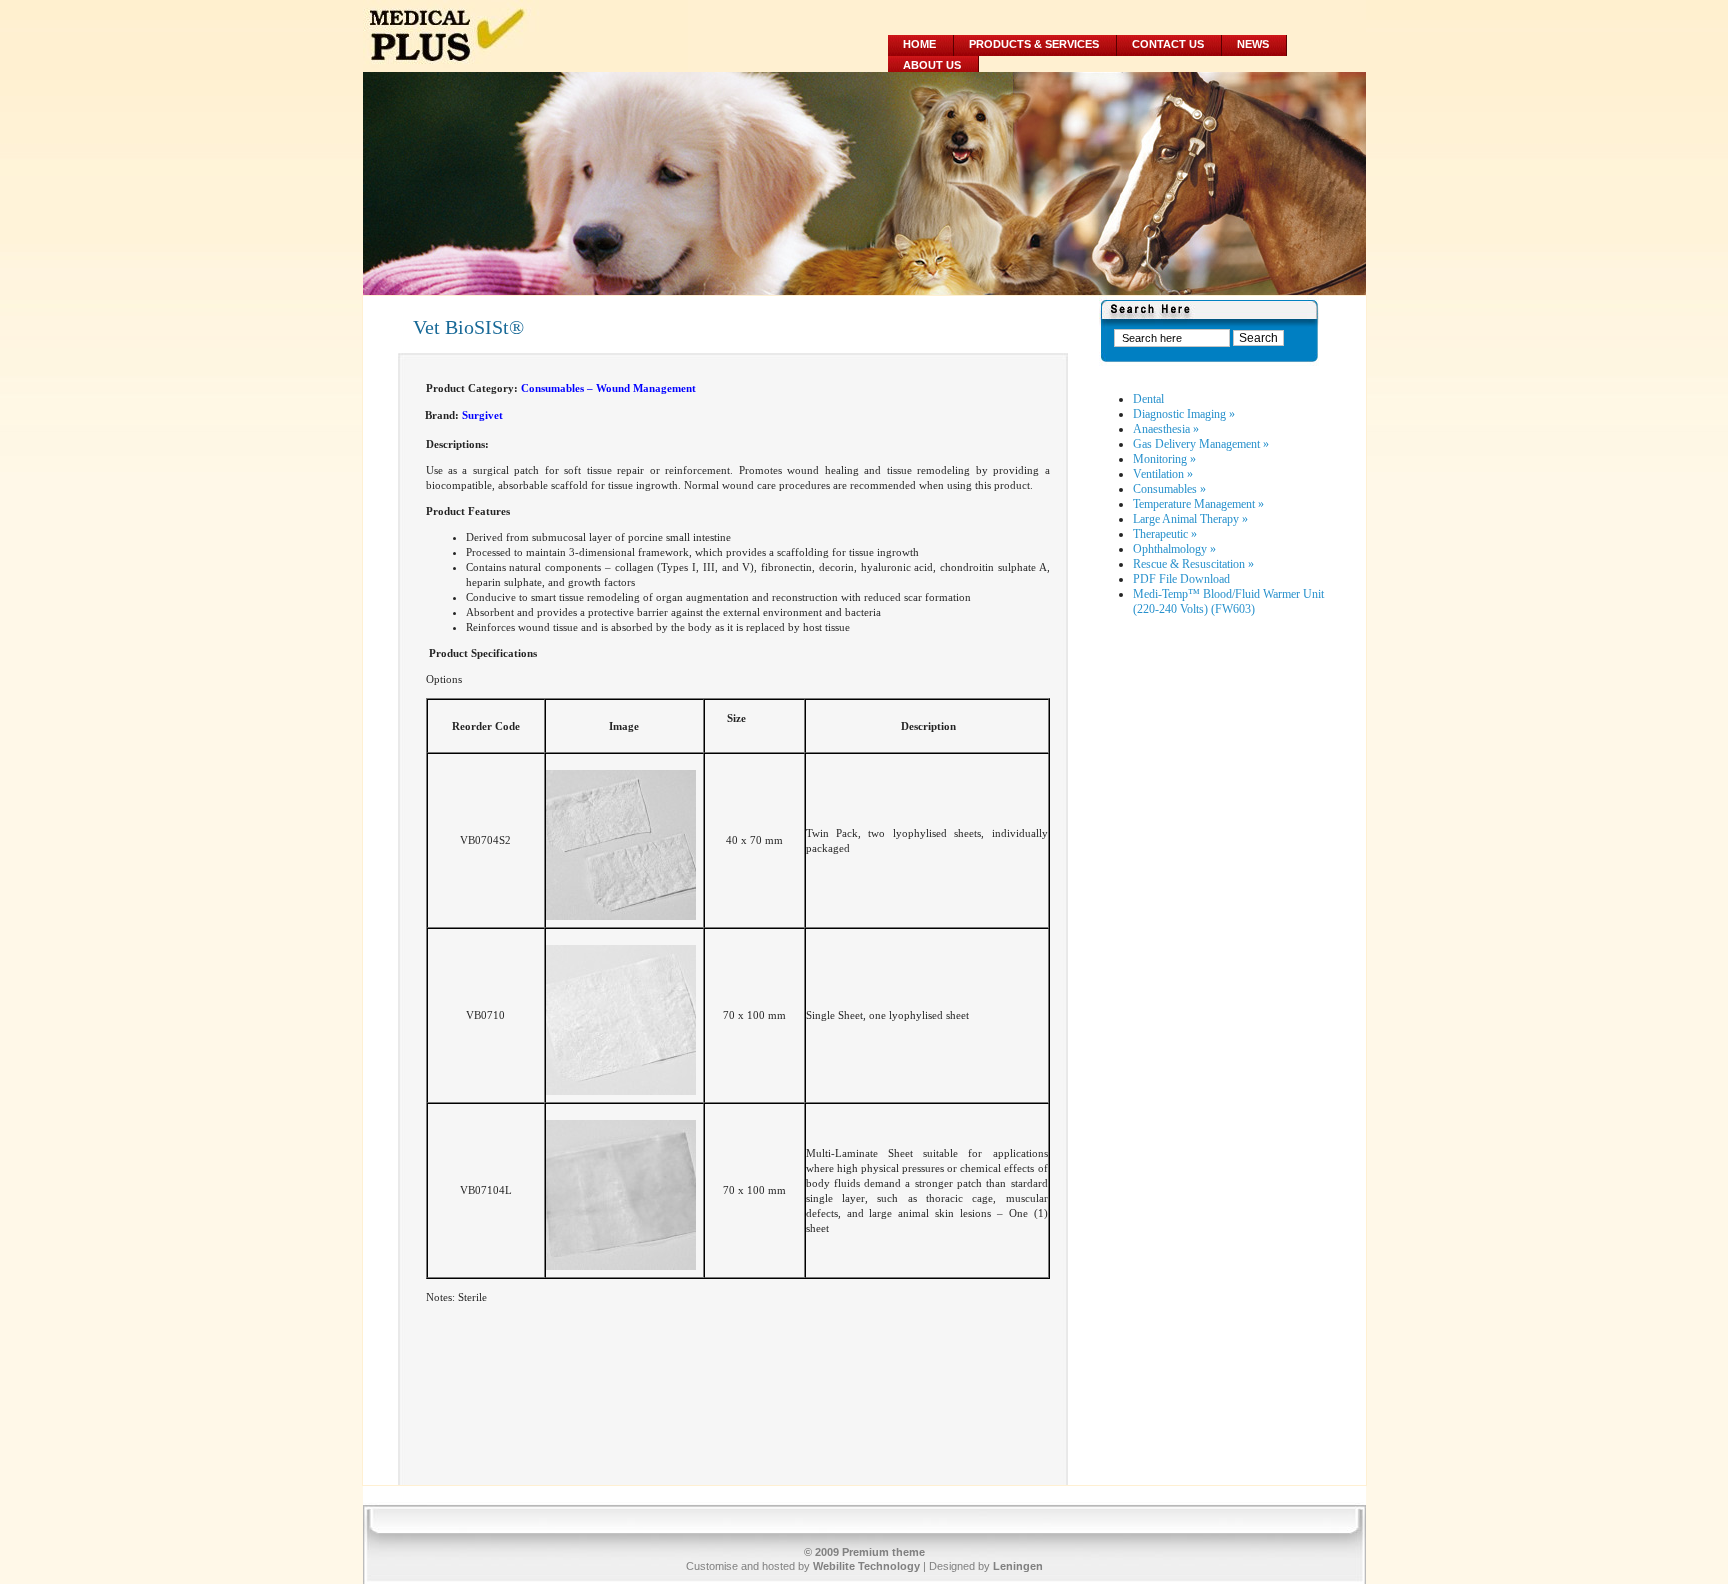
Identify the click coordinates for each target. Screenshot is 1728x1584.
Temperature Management (1198, 504)
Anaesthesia (1166, 429)
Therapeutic (1165, 534)
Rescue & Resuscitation (1193, 564)
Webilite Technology (866, 1566)
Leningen (1018, 1566)
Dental (1148, 399)
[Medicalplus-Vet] (525, 36)
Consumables (1169, 489)
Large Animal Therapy (1190, 519)
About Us (932, 65)
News (1253, 44)
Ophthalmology (1174, 549)
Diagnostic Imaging (1184, 414)
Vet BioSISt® (468, 327)
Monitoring (1164, 459)
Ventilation (1163, 474)
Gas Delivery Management (1201, 444)
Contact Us (1168, 44)
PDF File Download (1181, 579)
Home (919, 44)
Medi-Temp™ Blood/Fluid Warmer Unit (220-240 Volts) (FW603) (1228, 601)
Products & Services (1034, 44)
